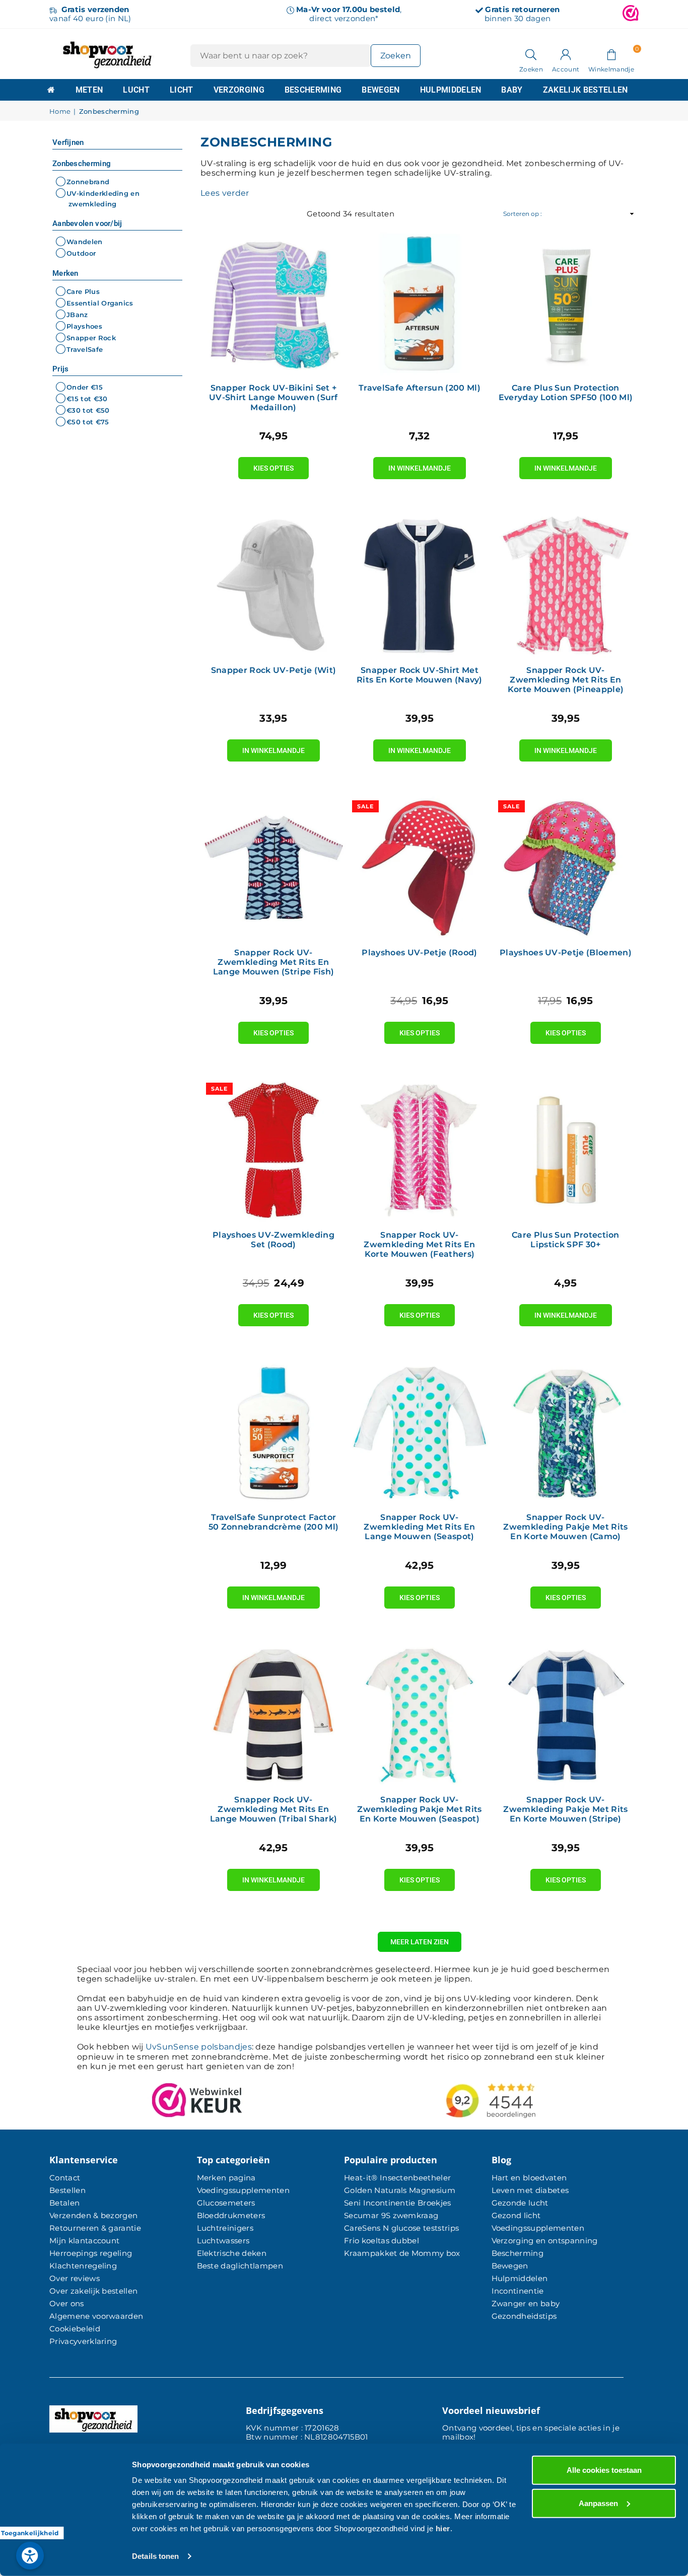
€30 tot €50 (88, 410)
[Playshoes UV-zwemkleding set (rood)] (273, 1150)
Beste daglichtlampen (240, 2266)
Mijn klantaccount (84, 2241)
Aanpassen (598, 2503)
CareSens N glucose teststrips (401, 2228)
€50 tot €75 (88, 422)
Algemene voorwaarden (96, 2316)
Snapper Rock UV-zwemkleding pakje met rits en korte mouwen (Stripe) (565, 1809)
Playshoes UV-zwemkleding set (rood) (273, 1240)
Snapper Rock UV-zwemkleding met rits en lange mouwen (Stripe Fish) (273, 962)
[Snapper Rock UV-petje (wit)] (273, 585)
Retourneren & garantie (95, 2228)
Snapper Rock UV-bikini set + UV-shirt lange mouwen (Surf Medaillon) (273, 397)
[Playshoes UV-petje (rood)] (420, 868)
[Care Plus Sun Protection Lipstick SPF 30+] (566, 1150)
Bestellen (67, 2190)
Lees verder (225, 193)
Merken (65, 273)
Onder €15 (85, 387)
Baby (512, 90)
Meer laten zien (420, 1942)
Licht (182, 90)
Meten (89, 90)
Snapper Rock (91, 338)
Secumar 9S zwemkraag (391, 2215)
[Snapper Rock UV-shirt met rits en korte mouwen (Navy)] (420, 585)
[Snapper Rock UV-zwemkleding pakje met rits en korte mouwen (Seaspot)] (420, 1715)
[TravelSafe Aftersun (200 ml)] (420, 303)
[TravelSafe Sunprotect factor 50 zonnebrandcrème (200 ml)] (273, 1432)
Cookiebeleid (75, 2329)
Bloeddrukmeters (231, 2215)
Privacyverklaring (83, 2341)
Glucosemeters (226, 2203)
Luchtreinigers (225, 2228)
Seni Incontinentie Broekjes (398, 2203)
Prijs (61, 369)
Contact (65, 2178)
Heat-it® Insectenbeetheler (397, 2178)
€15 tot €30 (87, 399)
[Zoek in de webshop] (531, 54)
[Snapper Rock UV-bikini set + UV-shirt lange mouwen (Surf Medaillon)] (273, 303)
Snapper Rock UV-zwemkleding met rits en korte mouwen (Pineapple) (566, 680)
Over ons (67, 2303)
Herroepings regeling (91, 2253)
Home (60, 111)
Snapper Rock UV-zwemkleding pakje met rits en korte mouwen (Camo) (565, 1527)
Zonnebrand (88, 182)
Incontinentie (518, 2291)
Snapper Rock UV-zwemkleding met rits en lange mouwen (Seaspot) (419, 1527)
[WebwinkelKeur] (631, 14)
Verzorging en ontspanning (545, 2241)
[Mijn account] (566, 54)
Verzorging (239, 90)
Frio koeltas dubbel (382, 2241)
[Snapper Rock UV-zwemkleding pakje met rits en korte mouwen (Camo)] (566, 1432)
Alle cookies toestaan (604, 2470)
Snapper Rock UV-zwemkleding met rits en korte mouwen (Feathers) (419, 1244)
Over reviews (75, 2278)
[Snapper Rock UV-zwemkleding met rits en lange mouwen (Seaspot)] (420, 1432)
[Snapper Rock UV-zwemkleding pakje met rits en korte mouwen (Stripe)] (566, 1715)
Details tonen (155, 2556)
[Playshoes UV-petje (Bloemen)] (566, 868)
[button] (611, 54)
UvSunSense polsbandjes (199, 2047)
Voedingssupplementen (243, 2190)
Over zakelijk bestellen (93, 2291)
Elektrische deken (232, 2253)
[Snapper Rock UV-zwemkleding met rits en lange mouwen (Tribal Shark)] (273, 1715)
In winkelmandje (420, 465)
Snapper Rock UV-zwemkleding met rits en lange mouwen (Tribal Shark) (274, 1809)
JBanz (77, 315)
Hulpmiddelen (451, 90)
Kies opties (273, 465)
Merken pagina (226, 2178)
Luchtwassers (223, 2241)
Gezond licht (516, 2215)
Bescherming (313, 90)
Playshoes (84, 326)
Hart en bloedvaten (529, 2178)
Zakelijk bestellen (586, 90)
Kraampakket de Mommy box (402, 2253)
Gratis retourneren (522, 9)
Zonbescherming (82, 164)
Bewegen (381, 90)
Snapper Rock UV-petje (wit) (274, 670)
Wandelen (85, 242)
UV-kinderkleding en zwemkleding (103, 199)
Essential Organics (100, 303)
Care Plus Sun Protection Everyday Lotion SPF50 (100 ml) (566, 393)
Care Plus (83, 291)
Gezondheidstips (524, 2316)
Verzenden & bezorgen (93, 2215)
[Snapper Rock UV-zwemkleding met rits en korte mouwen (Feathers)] (420, 1150)
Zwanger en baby (526, 2303)
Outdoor (81, 254)
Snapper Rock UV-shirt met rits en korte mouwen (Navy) (420, 675)
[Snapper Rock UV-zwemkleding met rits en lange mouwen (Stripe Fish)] (273, 868)
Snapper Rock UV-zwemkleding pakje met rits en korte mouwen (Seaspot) (419, 1809)
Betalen (64, 2203)
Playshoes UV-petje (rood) (419, 953)
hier (443, 2528)
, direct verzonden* (349, 14)
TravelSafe (85, 349)
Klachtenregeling (83, 2266)
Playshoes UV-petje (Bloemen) (566, 953)
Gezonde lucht (520, 2203)
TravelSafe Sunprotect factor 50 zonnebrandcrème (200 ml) (274, 1522)
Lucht (136, 90)
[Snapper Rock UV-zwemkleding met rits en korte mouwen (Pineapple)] (566, 585)
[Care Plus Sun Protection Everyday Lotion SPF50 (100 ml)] (566, 303)
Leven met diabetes (530, 2190)
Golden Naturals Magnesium (400, 2190)
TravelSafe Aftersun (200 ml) (420, 388)
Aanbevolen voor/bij (87, 223)
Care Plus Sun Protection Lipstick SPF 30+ (566, 1240)
